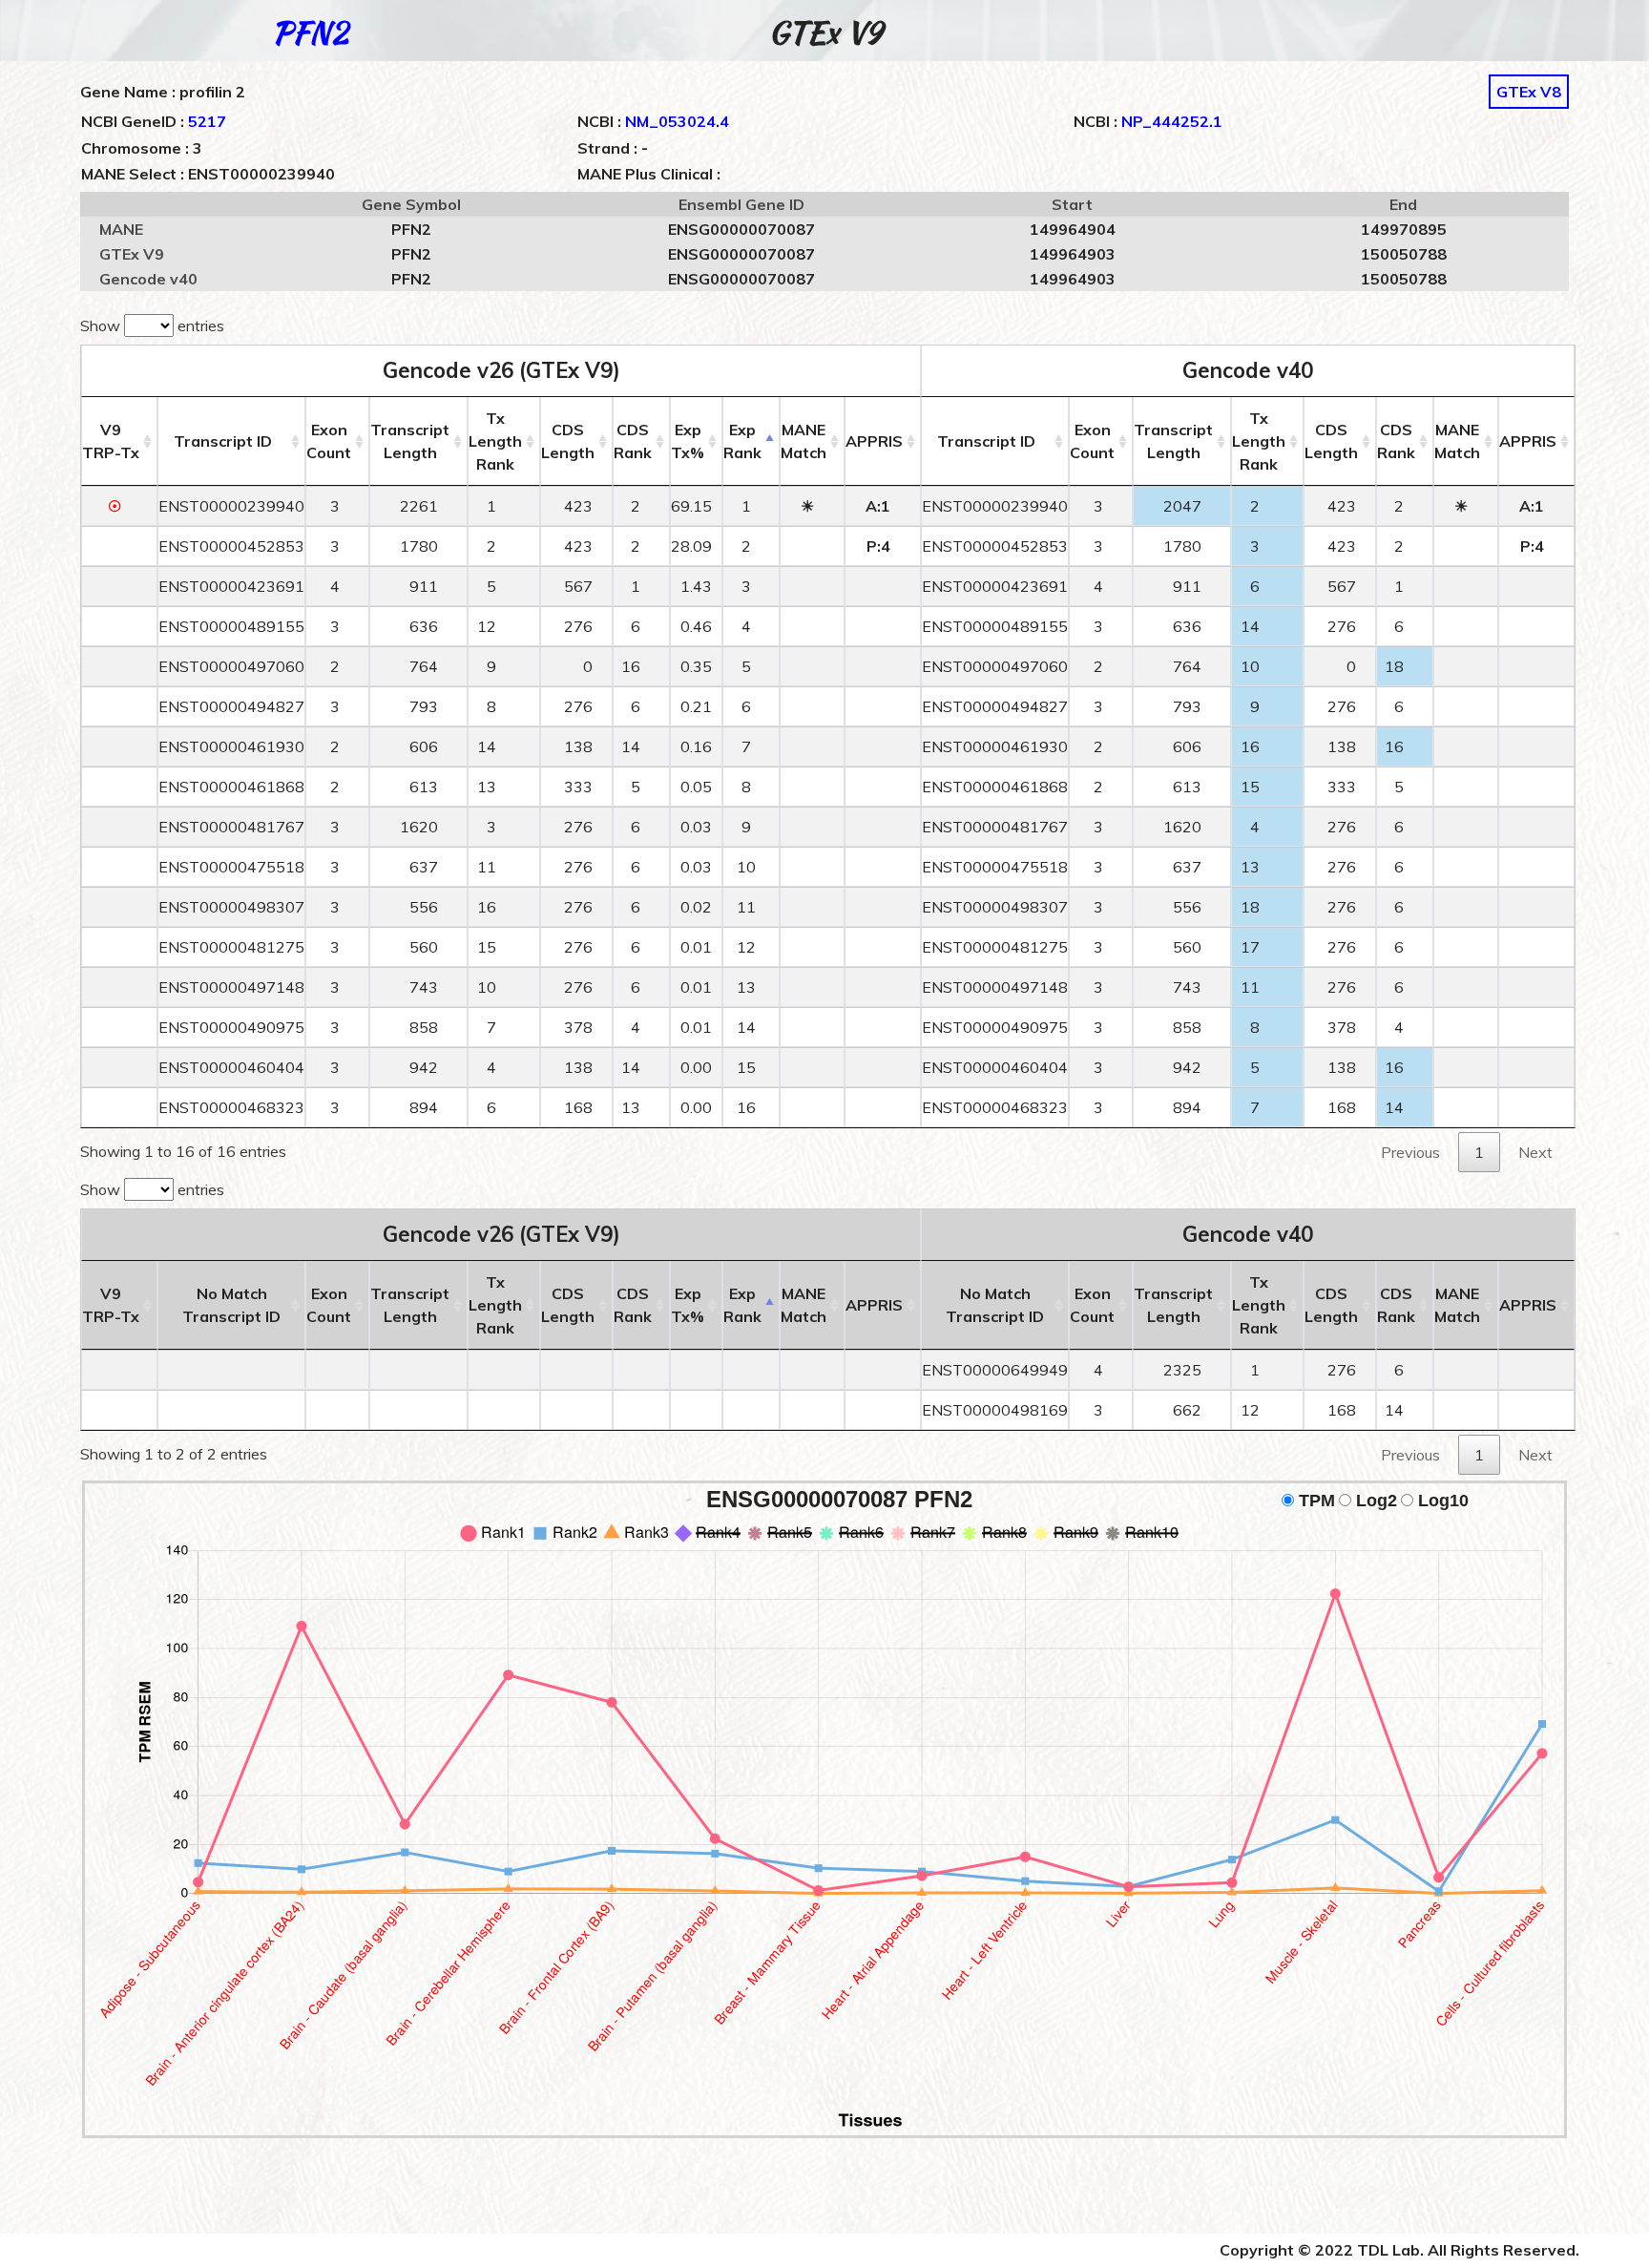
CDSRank (633, 441)
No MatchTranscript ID (231, 1305)
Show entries (152, 325)
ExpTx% (688, 441)
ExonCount (329, 441)
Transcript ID (223, 441)
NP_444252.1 (1172, 121)
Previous (1410, 1152)
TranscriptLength (410, 441)
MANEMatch (804, 441)
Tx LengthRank (495, 441)
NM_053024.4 (677, 121)
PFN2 (310, 32)
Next (1535, 1152)
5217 (207, 121)
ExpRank (742, 441)
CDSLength (568, 441)
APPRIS (874, 441)
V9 (111, 441)
